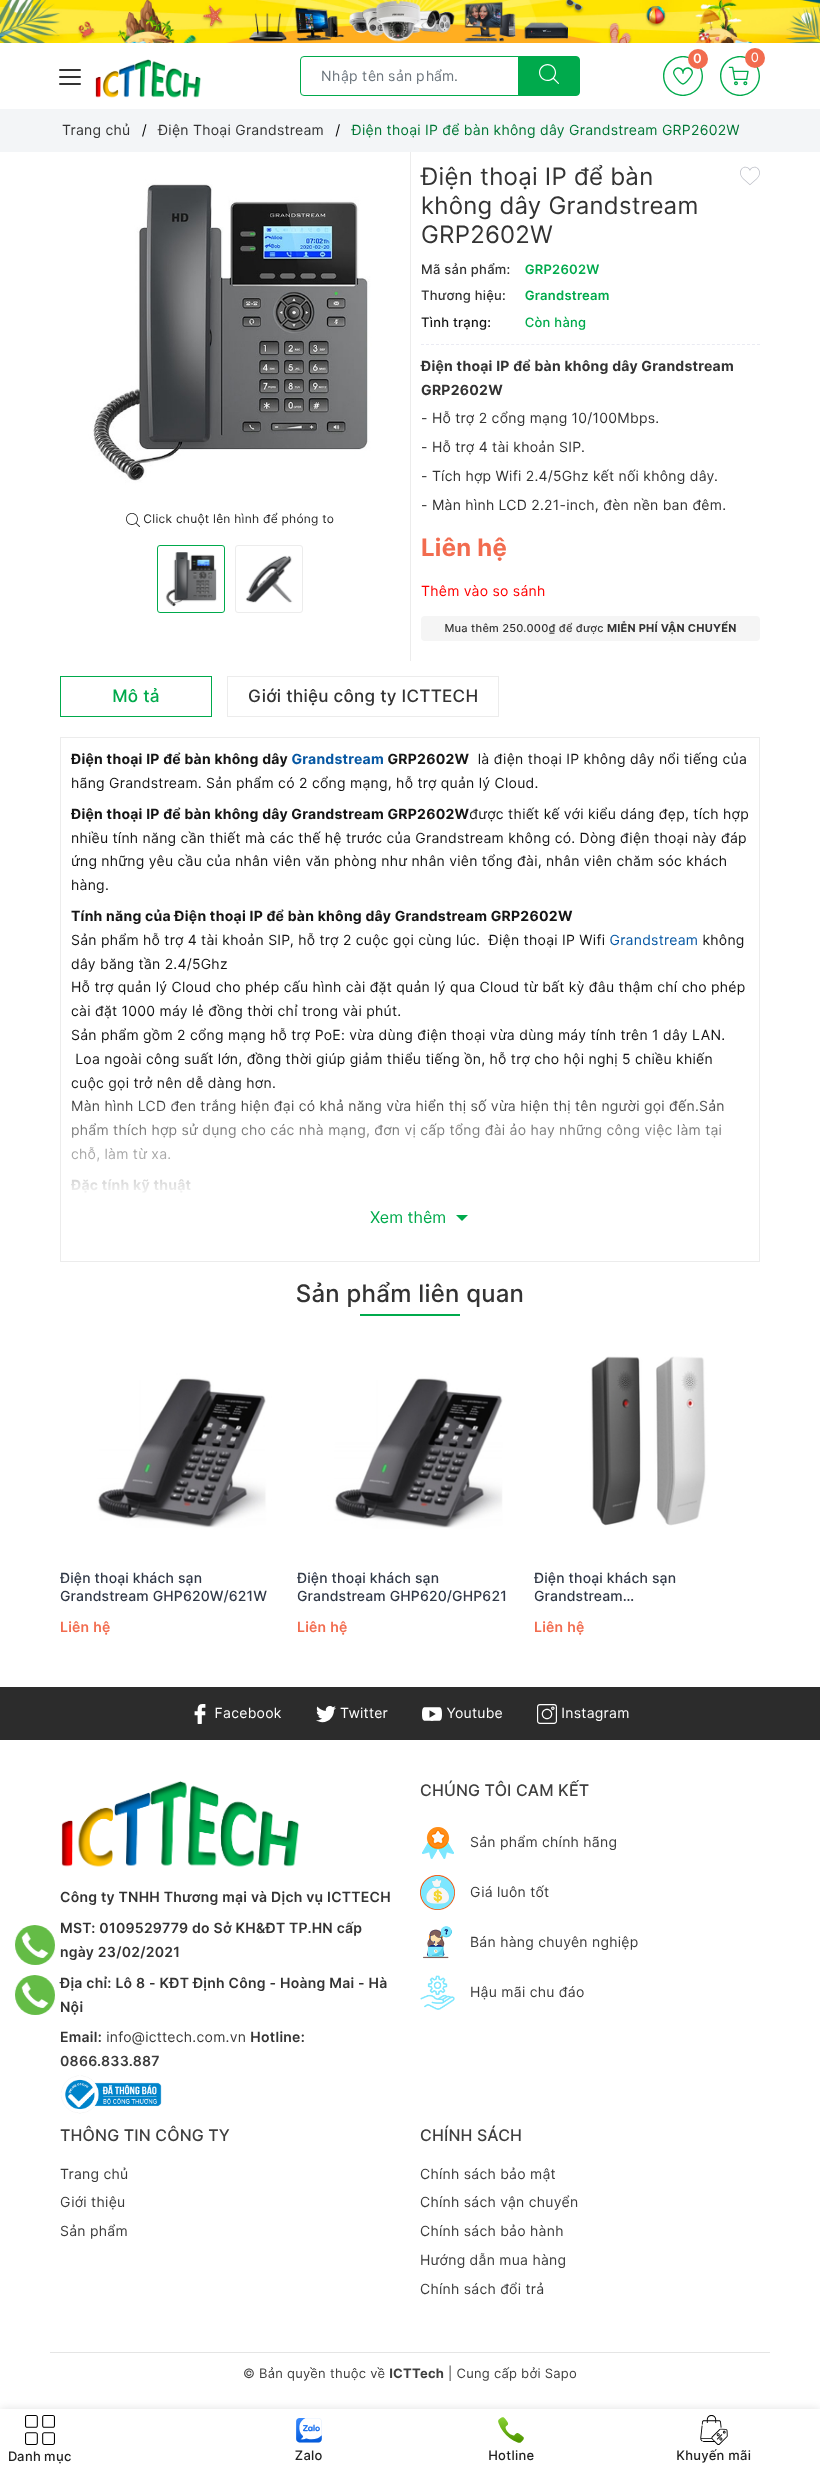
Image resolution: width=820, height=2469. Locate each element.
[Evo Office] (410, 21)
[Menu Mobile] (71, 74)
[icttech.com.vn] (148, 79)
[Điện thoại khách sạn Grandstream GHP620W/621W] (173, 1444)
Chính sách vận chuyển (499, 2202)
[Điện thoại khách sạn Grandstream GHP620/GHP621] (410, 1444)
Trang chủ (94, 2174)
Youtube (472, 1713)
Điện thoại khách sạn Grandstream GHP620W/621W (163, 1587)
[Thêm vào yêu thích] (750, 174)
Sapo (561, 2374)
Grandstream (339, 759)
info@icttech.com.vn (176, 2037)
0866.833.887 (110, 2061)
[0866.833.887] (35, 1945)
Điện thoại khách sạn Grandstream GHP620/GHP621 (402, 1587)
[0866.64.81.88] (35, 1995)
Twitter (362, 1713)
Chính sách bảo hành (492, 2231)
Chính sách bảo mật (488, 2174)
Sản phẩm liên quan (410, 1293)
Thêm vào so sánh (483, 591)
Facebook (245, 1713)
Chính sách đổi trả (482, 2289)
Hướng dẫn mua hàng (493, 2260)
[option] (230, 332)
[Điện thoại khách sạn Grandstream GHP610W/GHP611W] (647, 1444)
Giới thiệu (92, 2202)
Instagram (593, 1713)
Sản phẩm (94, 2231)
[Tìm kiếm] (549, 76)
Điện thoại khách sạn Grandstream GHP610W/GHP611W (605, 1588)
